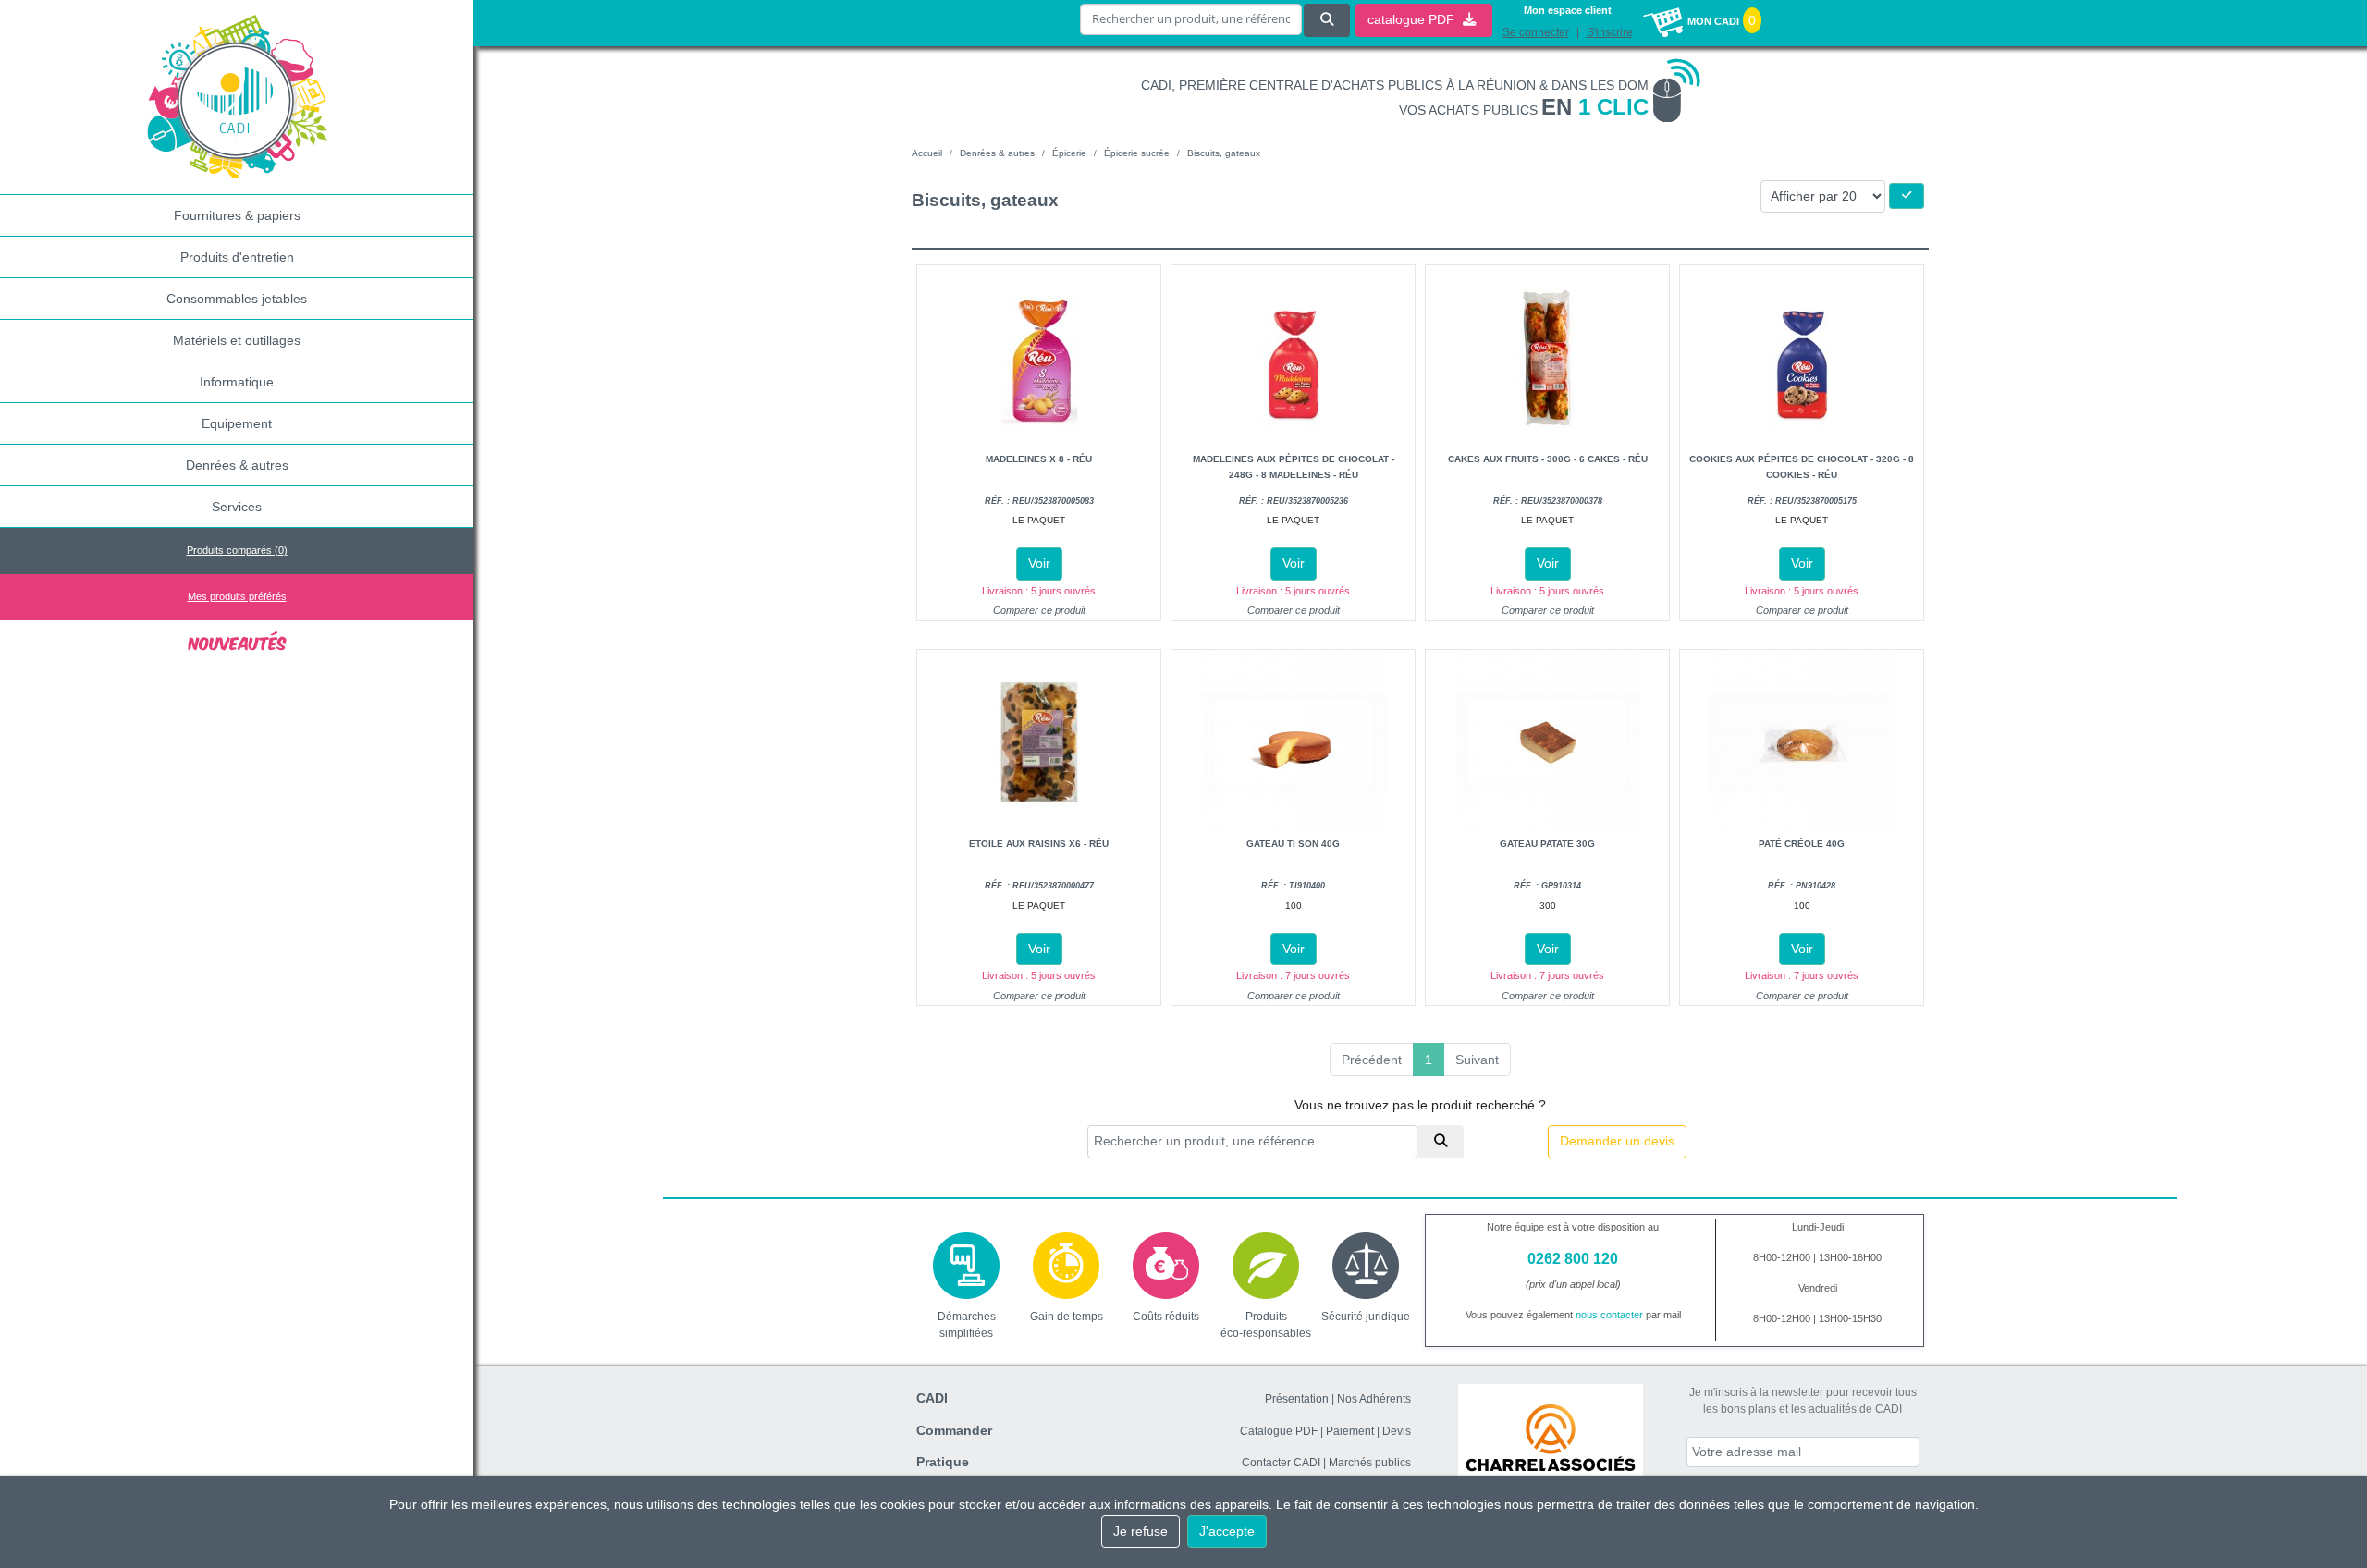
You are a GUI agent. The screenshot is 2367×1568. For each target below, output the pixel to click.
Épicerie (1069, 153)
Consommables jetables (237, 299)
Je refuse (1141, 1531)
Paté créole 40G (1802, 844)
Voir (1039, 563)
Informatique (237, 382)
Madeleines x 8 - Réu (1039, 459)
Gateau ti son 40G (1293, 844)
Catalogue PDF (1279, 1431)
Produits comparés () (237, 550)
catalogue (1413, 19)
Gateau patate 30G (1547, 844)
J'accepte (1227, 1531)
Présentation (1297, 1399)
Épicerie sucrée (1137, 153)
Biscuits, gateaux (1224, 153)
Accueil (927, 153)
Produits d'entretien (237, 257)
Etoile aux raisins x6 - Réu (1039, 844)
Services (237, 507)
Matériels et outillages (237, 340)
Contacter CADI (1281, 1463)
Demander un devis (1617, 1141)
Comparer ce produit (1039, 610)
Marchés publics (1370, 1463)
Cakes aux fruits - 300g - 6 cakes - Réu (1548, 459)
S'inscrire (1610, 32)
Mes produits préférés (237, 596)
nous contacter (1609, 1315)
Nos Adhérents (1374, 1399)
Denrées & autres (237, 465)
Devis (1397, 1431)
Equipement (237, 423)
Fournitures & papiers (237, 215)
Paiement (1350, 1431)
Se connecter (1536, 32)
